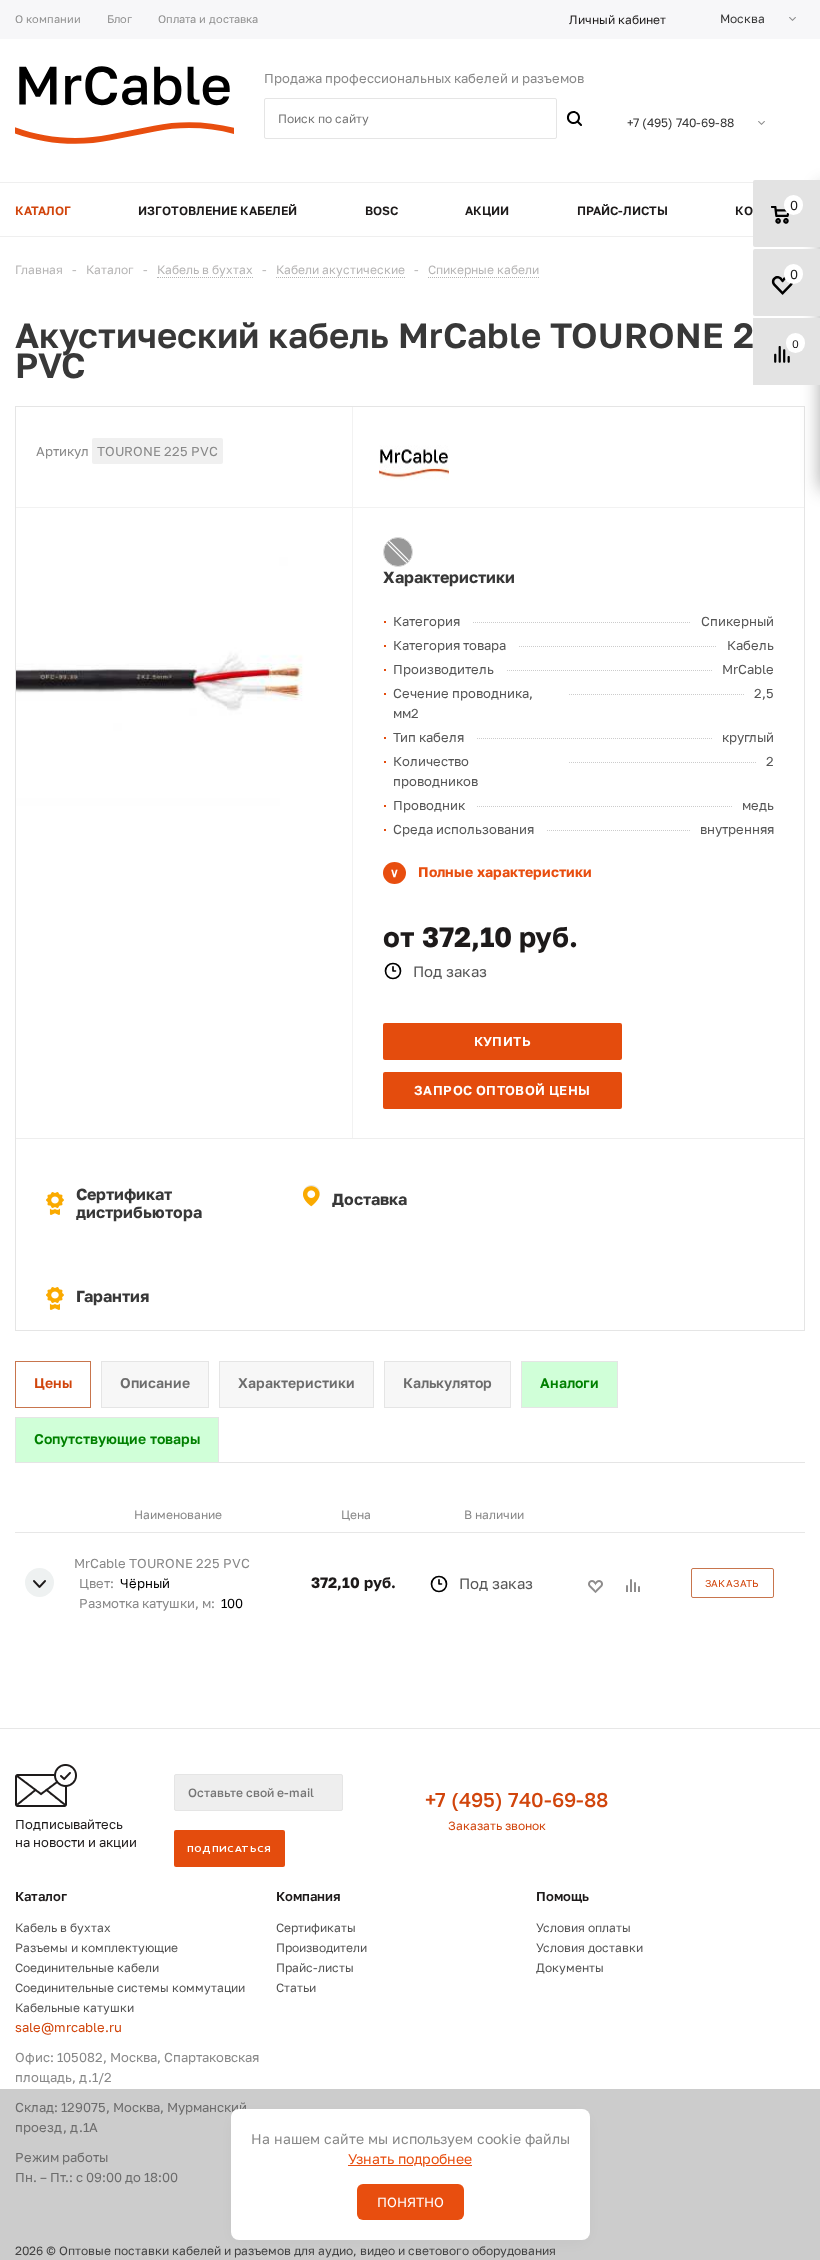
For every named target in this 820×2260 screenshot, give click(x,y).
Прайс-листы (315, 1967)
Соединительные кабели (87, 1967)
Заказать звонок (497, 1825)
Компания (308, 1896)
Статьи (296, 1987)
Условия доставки (589, 1947)
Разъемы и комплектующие (96, 1947)
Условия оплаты (583, 1927)
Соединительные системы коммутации (130, 1987)
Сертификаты (316, 1927)
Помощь (562, 1896)
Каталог (41, 1896)
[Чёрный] (398, 552)
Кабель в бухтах (63, 1927)
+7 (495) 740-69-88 (516, 1799)
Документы (570, 1967)
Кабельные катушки (74, 2007)
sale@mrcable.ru (68, 2027)
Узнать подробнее (410, 2158)
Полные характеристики (505, 871)
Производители (321, 1947)
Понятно (410, 2202)
